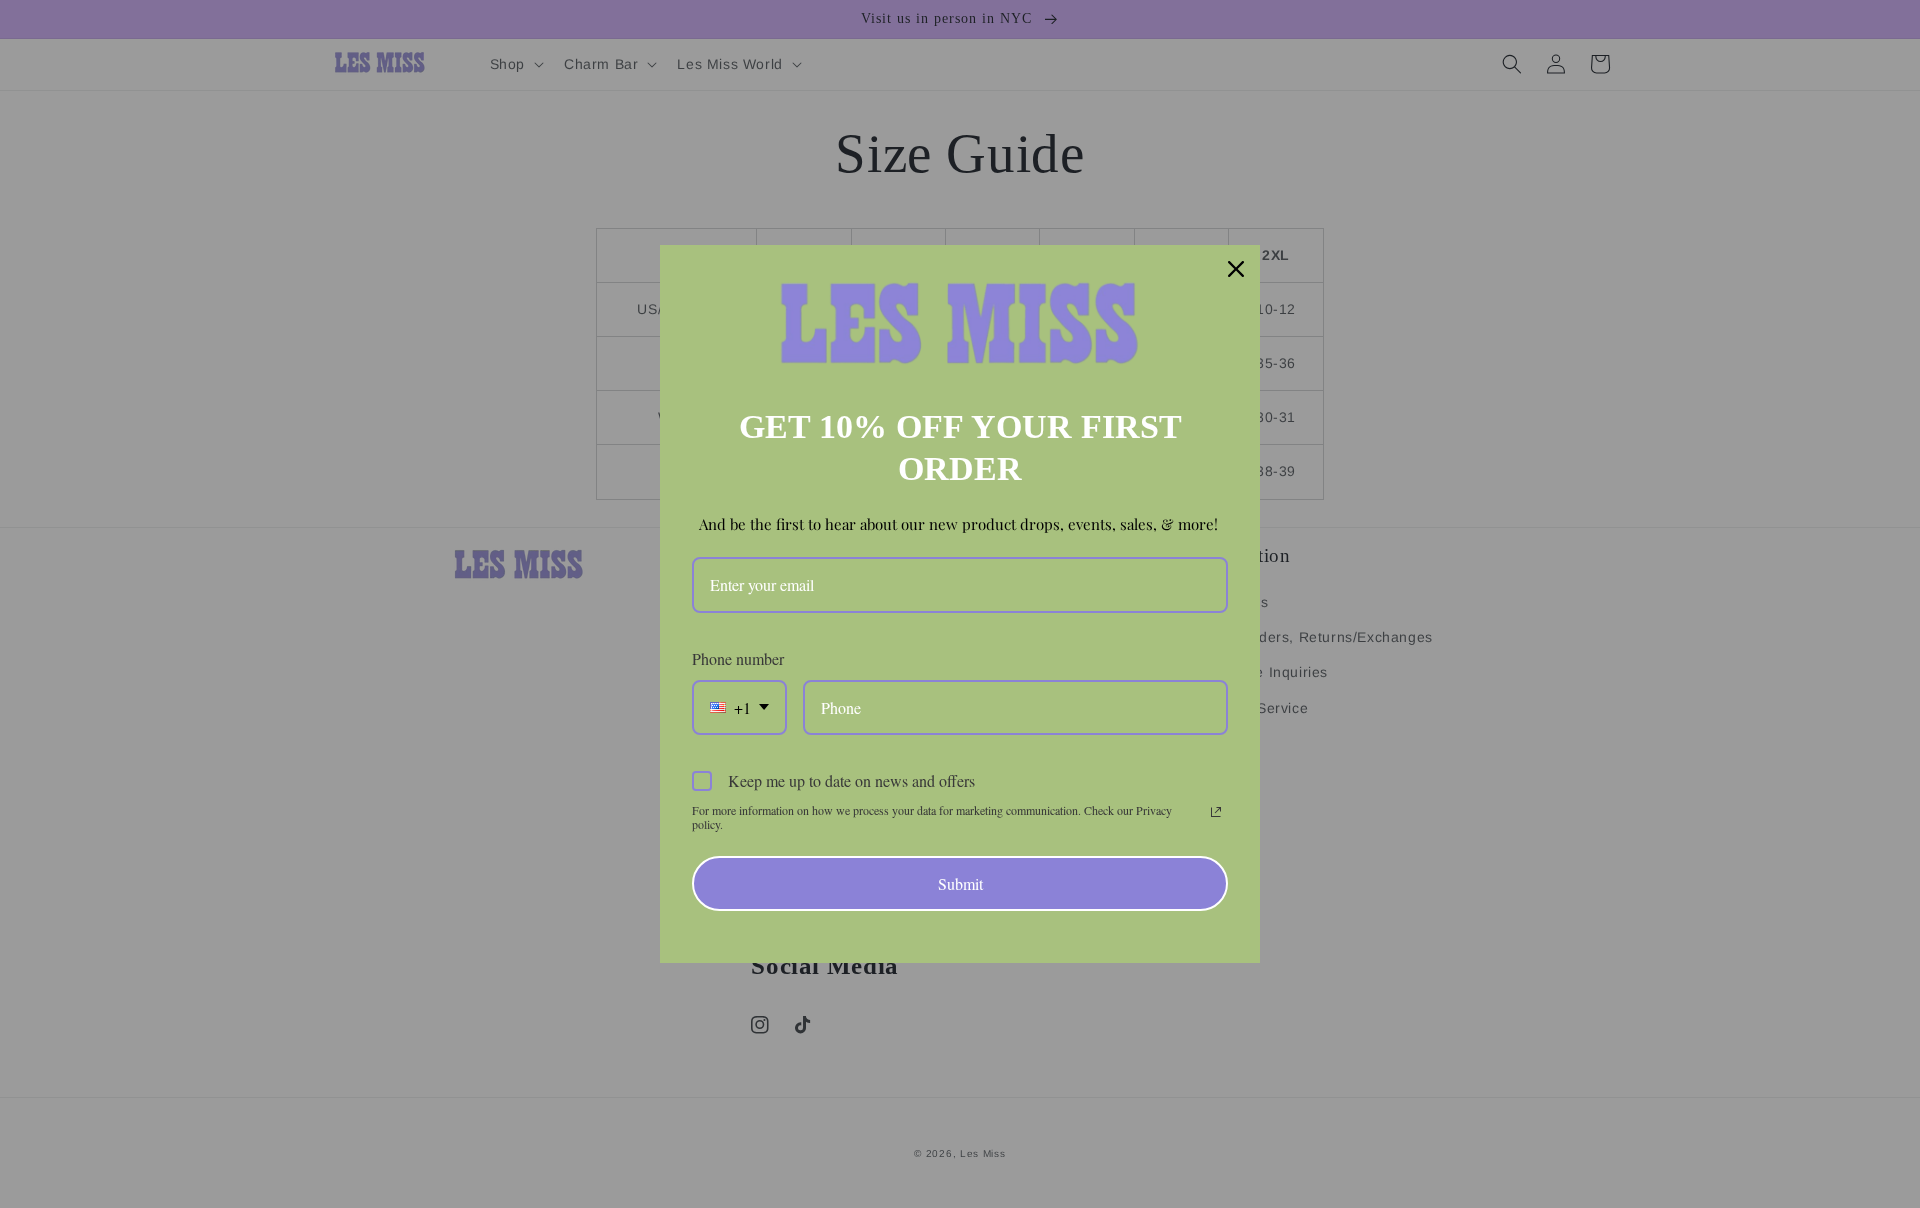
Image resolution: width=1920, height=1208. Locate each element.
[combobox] (739, 707)
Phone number (738, 658)
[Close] (1236, 269)
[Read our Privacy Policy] (1216, 812)
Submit (960, 883)
